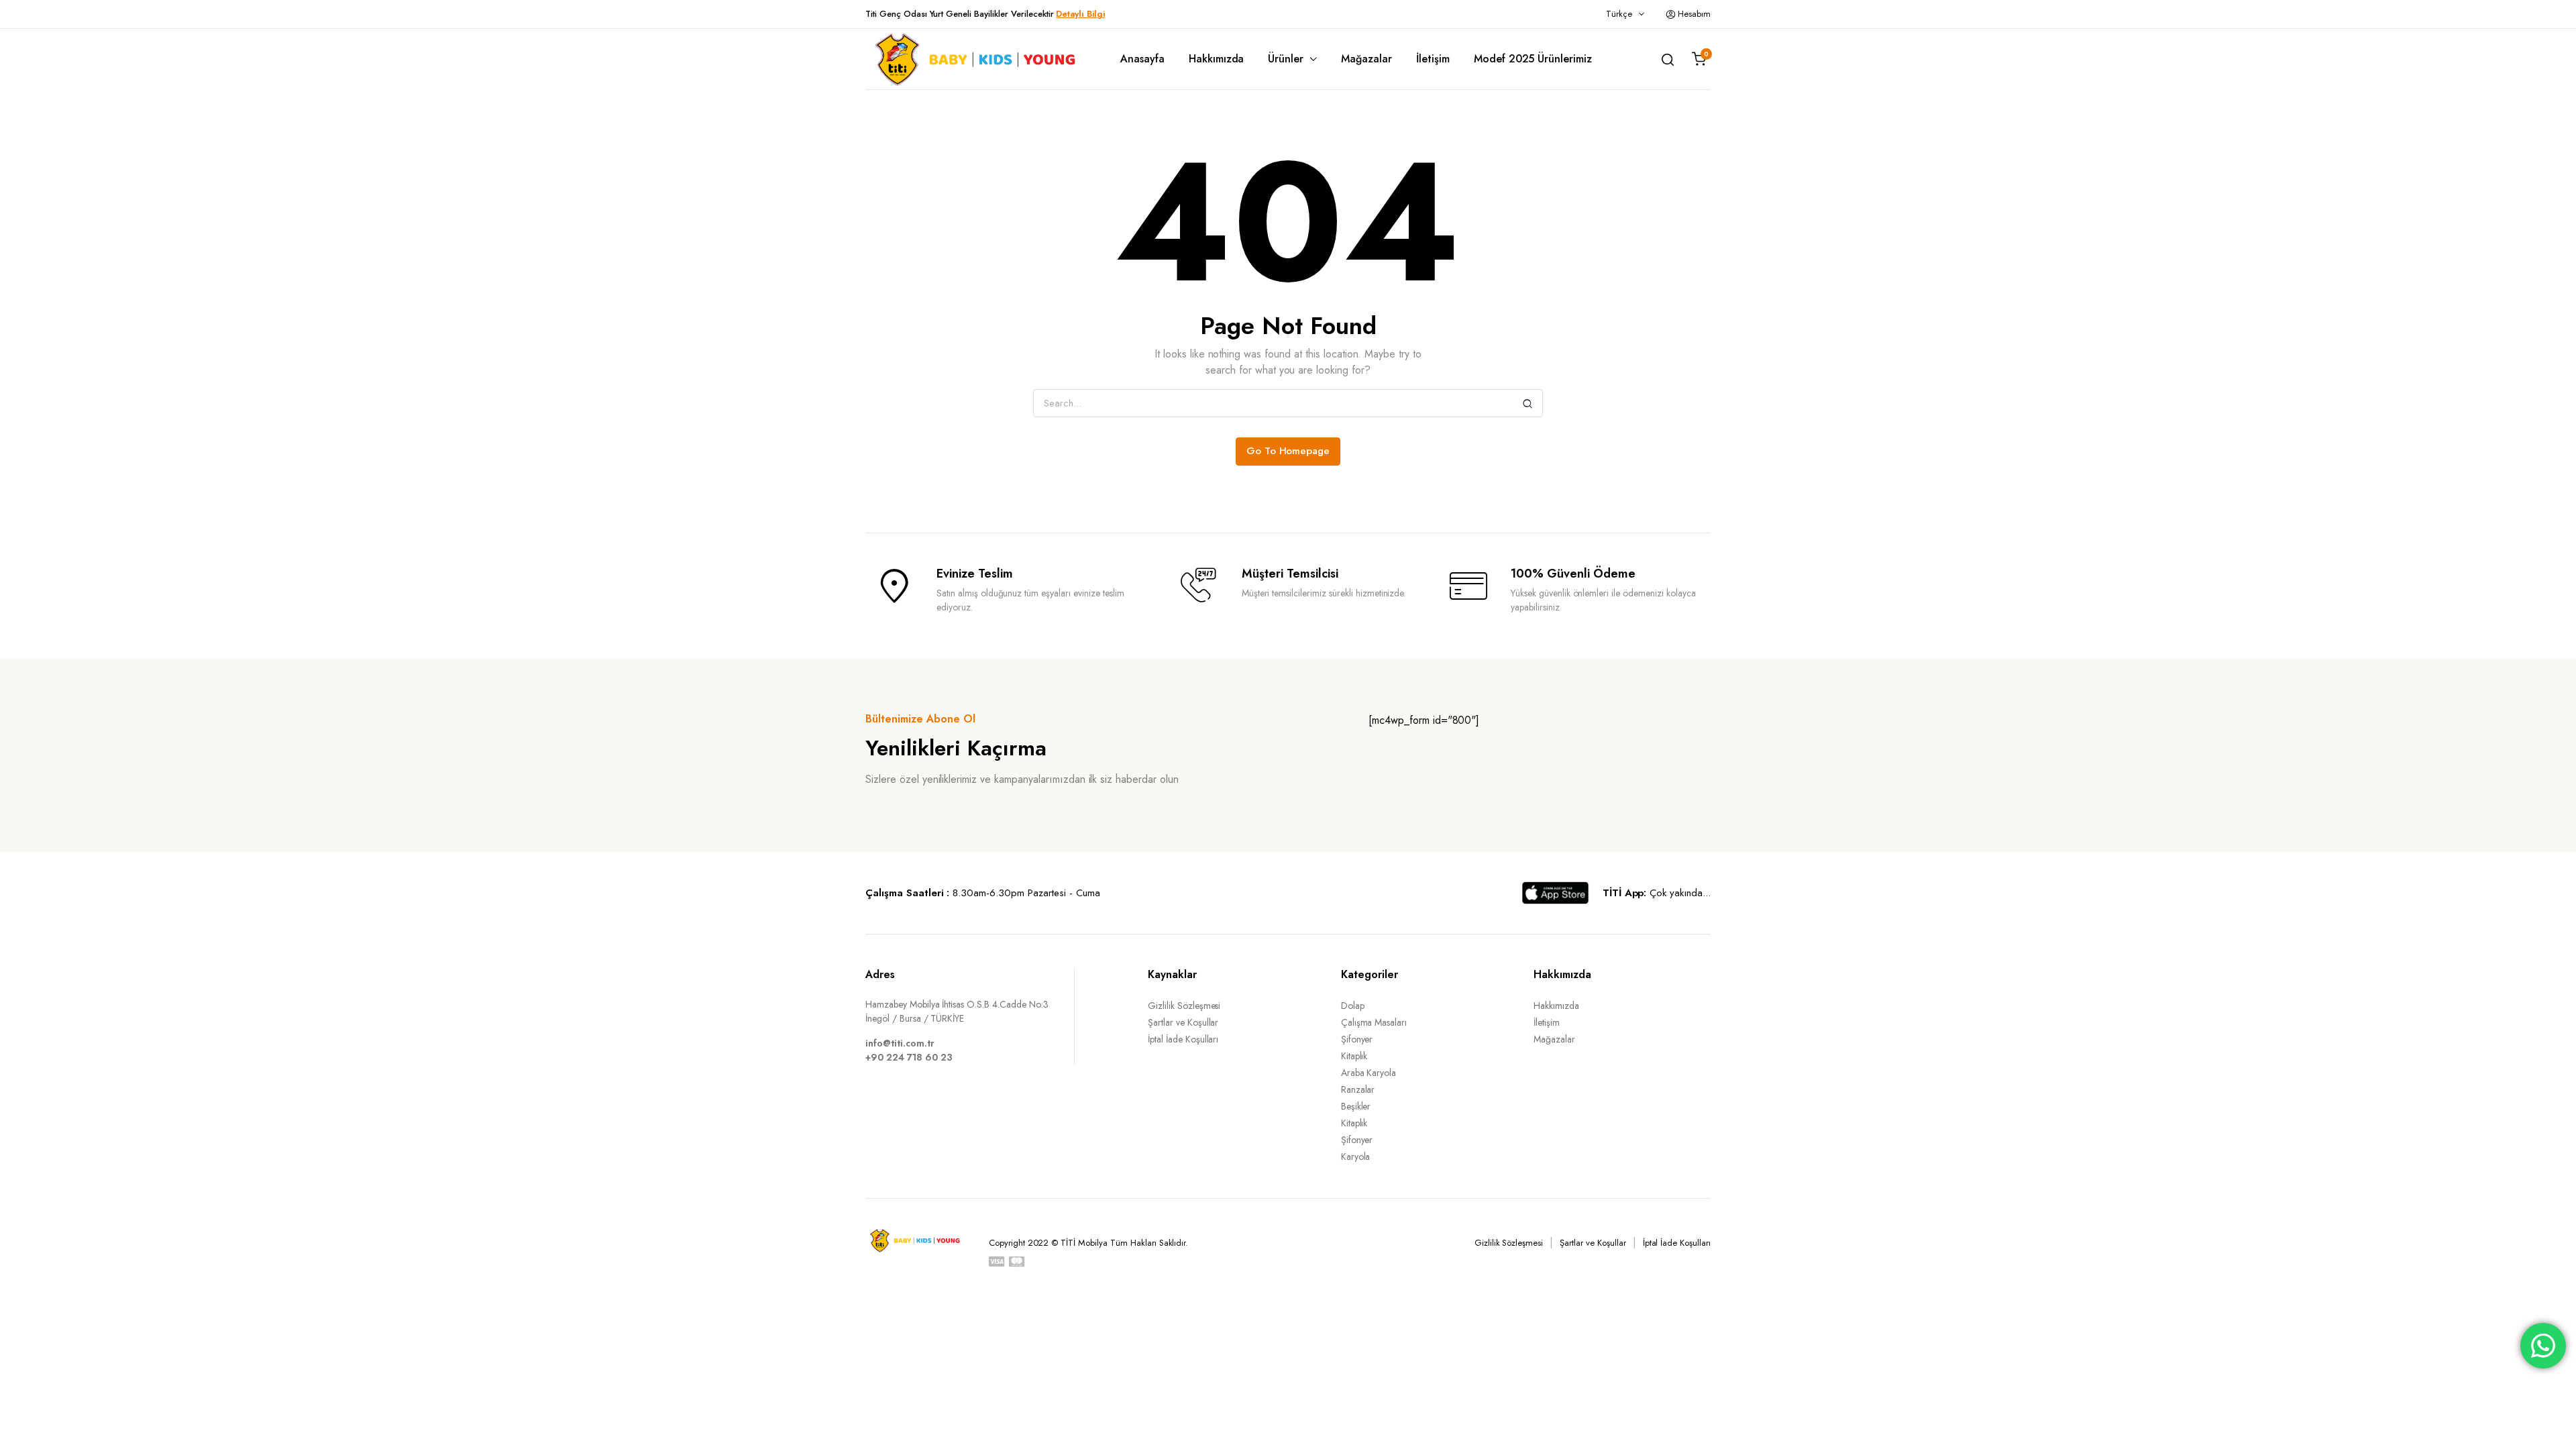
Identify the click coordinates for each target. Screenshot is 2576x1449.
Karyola (1356, 1157)
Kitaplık (1354, 1056)
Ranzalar (1358, 1089)
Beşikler (1356, 1106)
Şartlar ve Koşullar (1183, 1022)
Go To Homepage (1288, 451)
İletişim (1433, 59)
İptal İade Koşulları (1183, 1039)
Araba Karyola (1369, 1073)
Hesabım (1694, 14)
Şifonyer (1357, 1039)
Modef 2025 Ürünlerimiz (1533, 59)
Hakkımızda (1217, 59)
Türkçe (1619, 14)
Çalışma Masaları (1374, 1022)
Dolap (1353, 1006)
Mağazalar (1366, 59)
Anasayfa (1142, 59)
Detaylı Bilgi (1080, 14)
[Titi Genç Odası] (973, 59)
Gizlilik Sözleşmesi (1184, 1006)
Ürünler (1286, 59)
